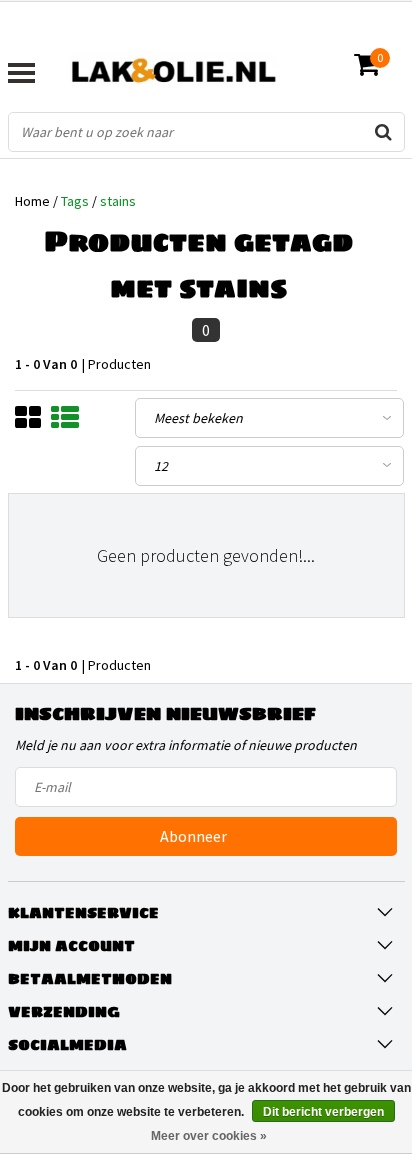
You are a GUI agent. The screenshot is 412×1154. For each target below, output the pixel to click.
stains (118, 201)
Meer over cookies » (209, 1136)
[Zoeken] (384, 132)
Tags (75, 201)
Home (32, 201)
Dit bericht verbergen (323, 1112)
